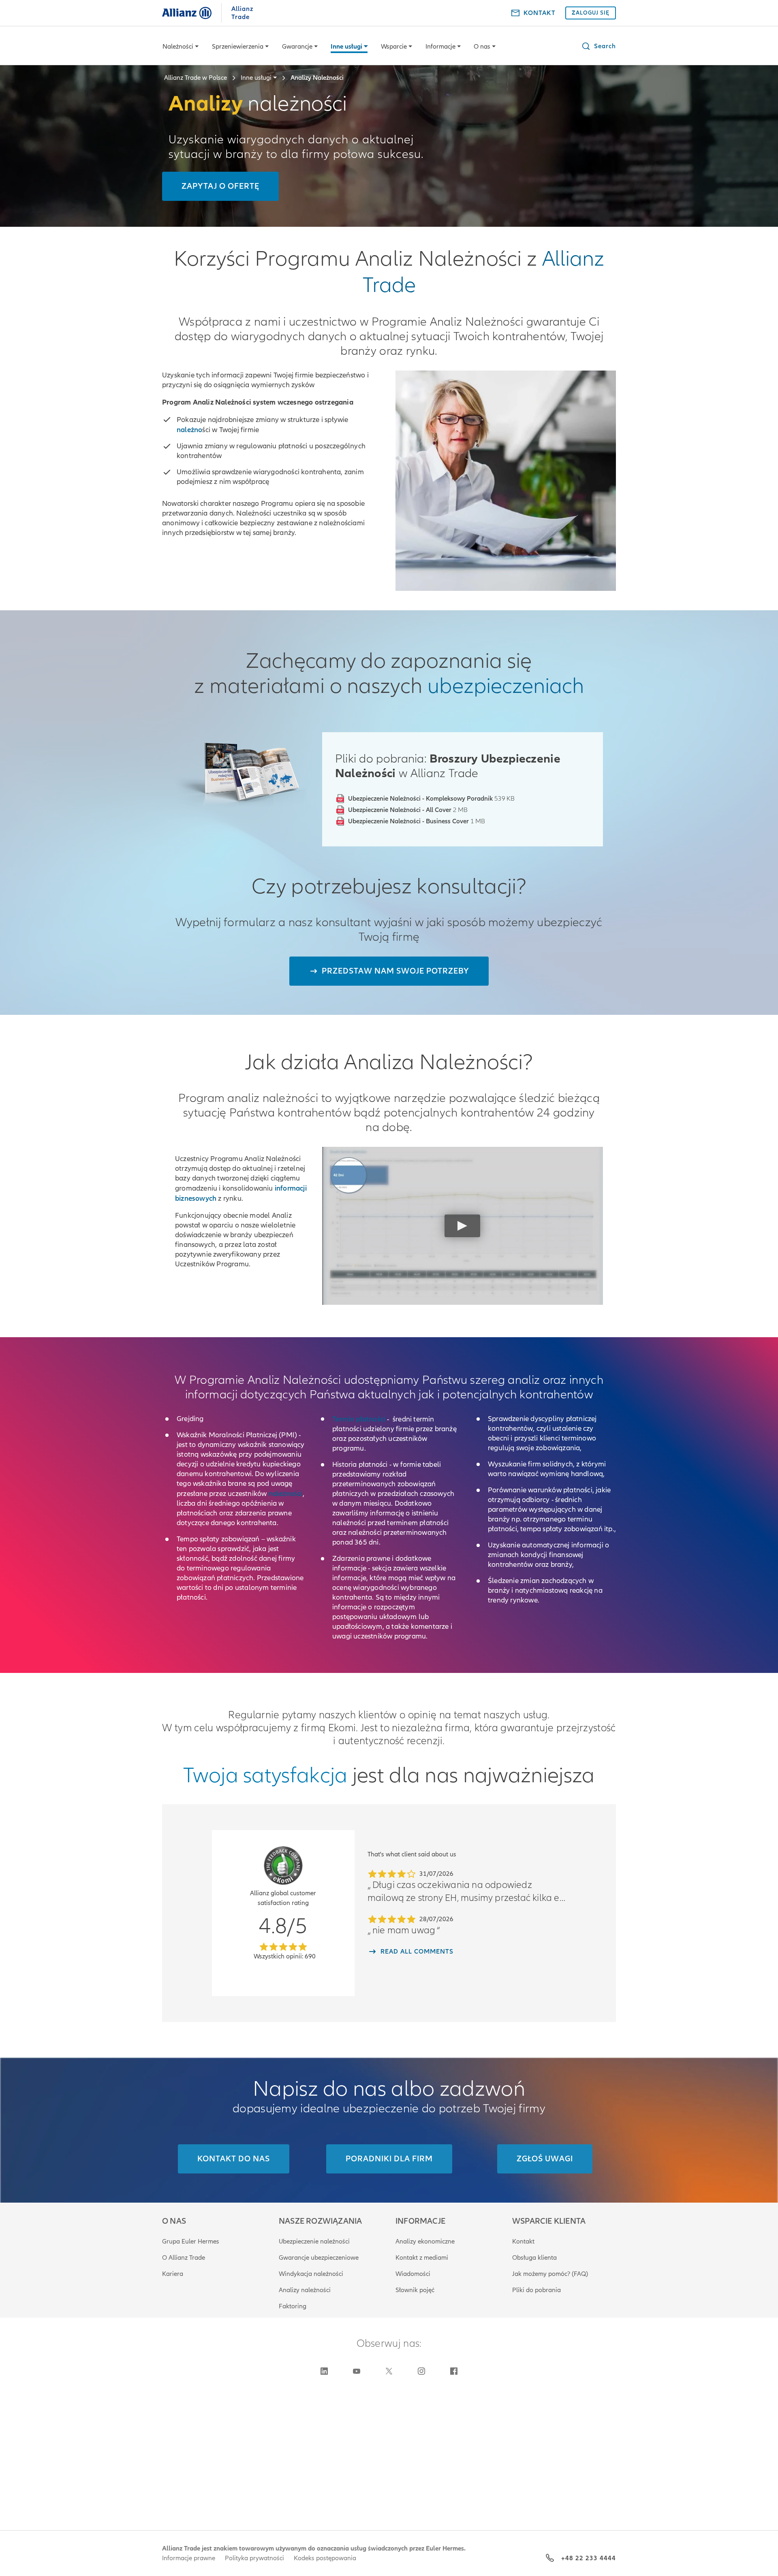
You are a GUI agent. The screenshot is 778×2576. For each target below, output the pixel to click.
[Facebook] (454, 2371)
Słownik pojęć (415, 2290)
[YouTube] (357, 2371)
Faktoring (293, 2306)
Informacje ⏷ (443, 47)
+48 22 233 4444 (589, 2558)
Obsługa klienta (534, 2258)
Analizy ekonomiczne (425, 2241)
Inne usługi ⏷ (349, 47)
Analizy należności (305, 2290)
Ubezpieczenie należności (314, 2241)
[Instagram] (421, 2371)
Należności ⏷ (181, 47)
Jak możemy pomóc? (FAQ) (550, 2274)
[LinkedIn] (324, 2371)
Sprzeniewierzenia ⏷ (240, 47)
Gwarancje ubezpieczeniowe (319, 2258)
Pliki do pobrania (536, 2290)
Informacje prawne (189, 2558)
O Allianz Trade (184, 2258)
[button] (598, 46)
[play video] (462, 1226)
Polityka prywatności (254, 2558)
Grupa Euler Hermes (191, 2241)
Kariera (173, 2274)
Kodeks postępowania (325, 2558)
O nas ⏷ (485, 47)
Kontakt (523, 2241)
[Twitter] (389, 2371)
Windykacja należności (311, 2274)
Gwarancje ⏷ (300, 47)
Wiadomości (413, 2274)
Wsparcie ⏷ (396, 47)
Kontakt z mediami (422, 2258)
